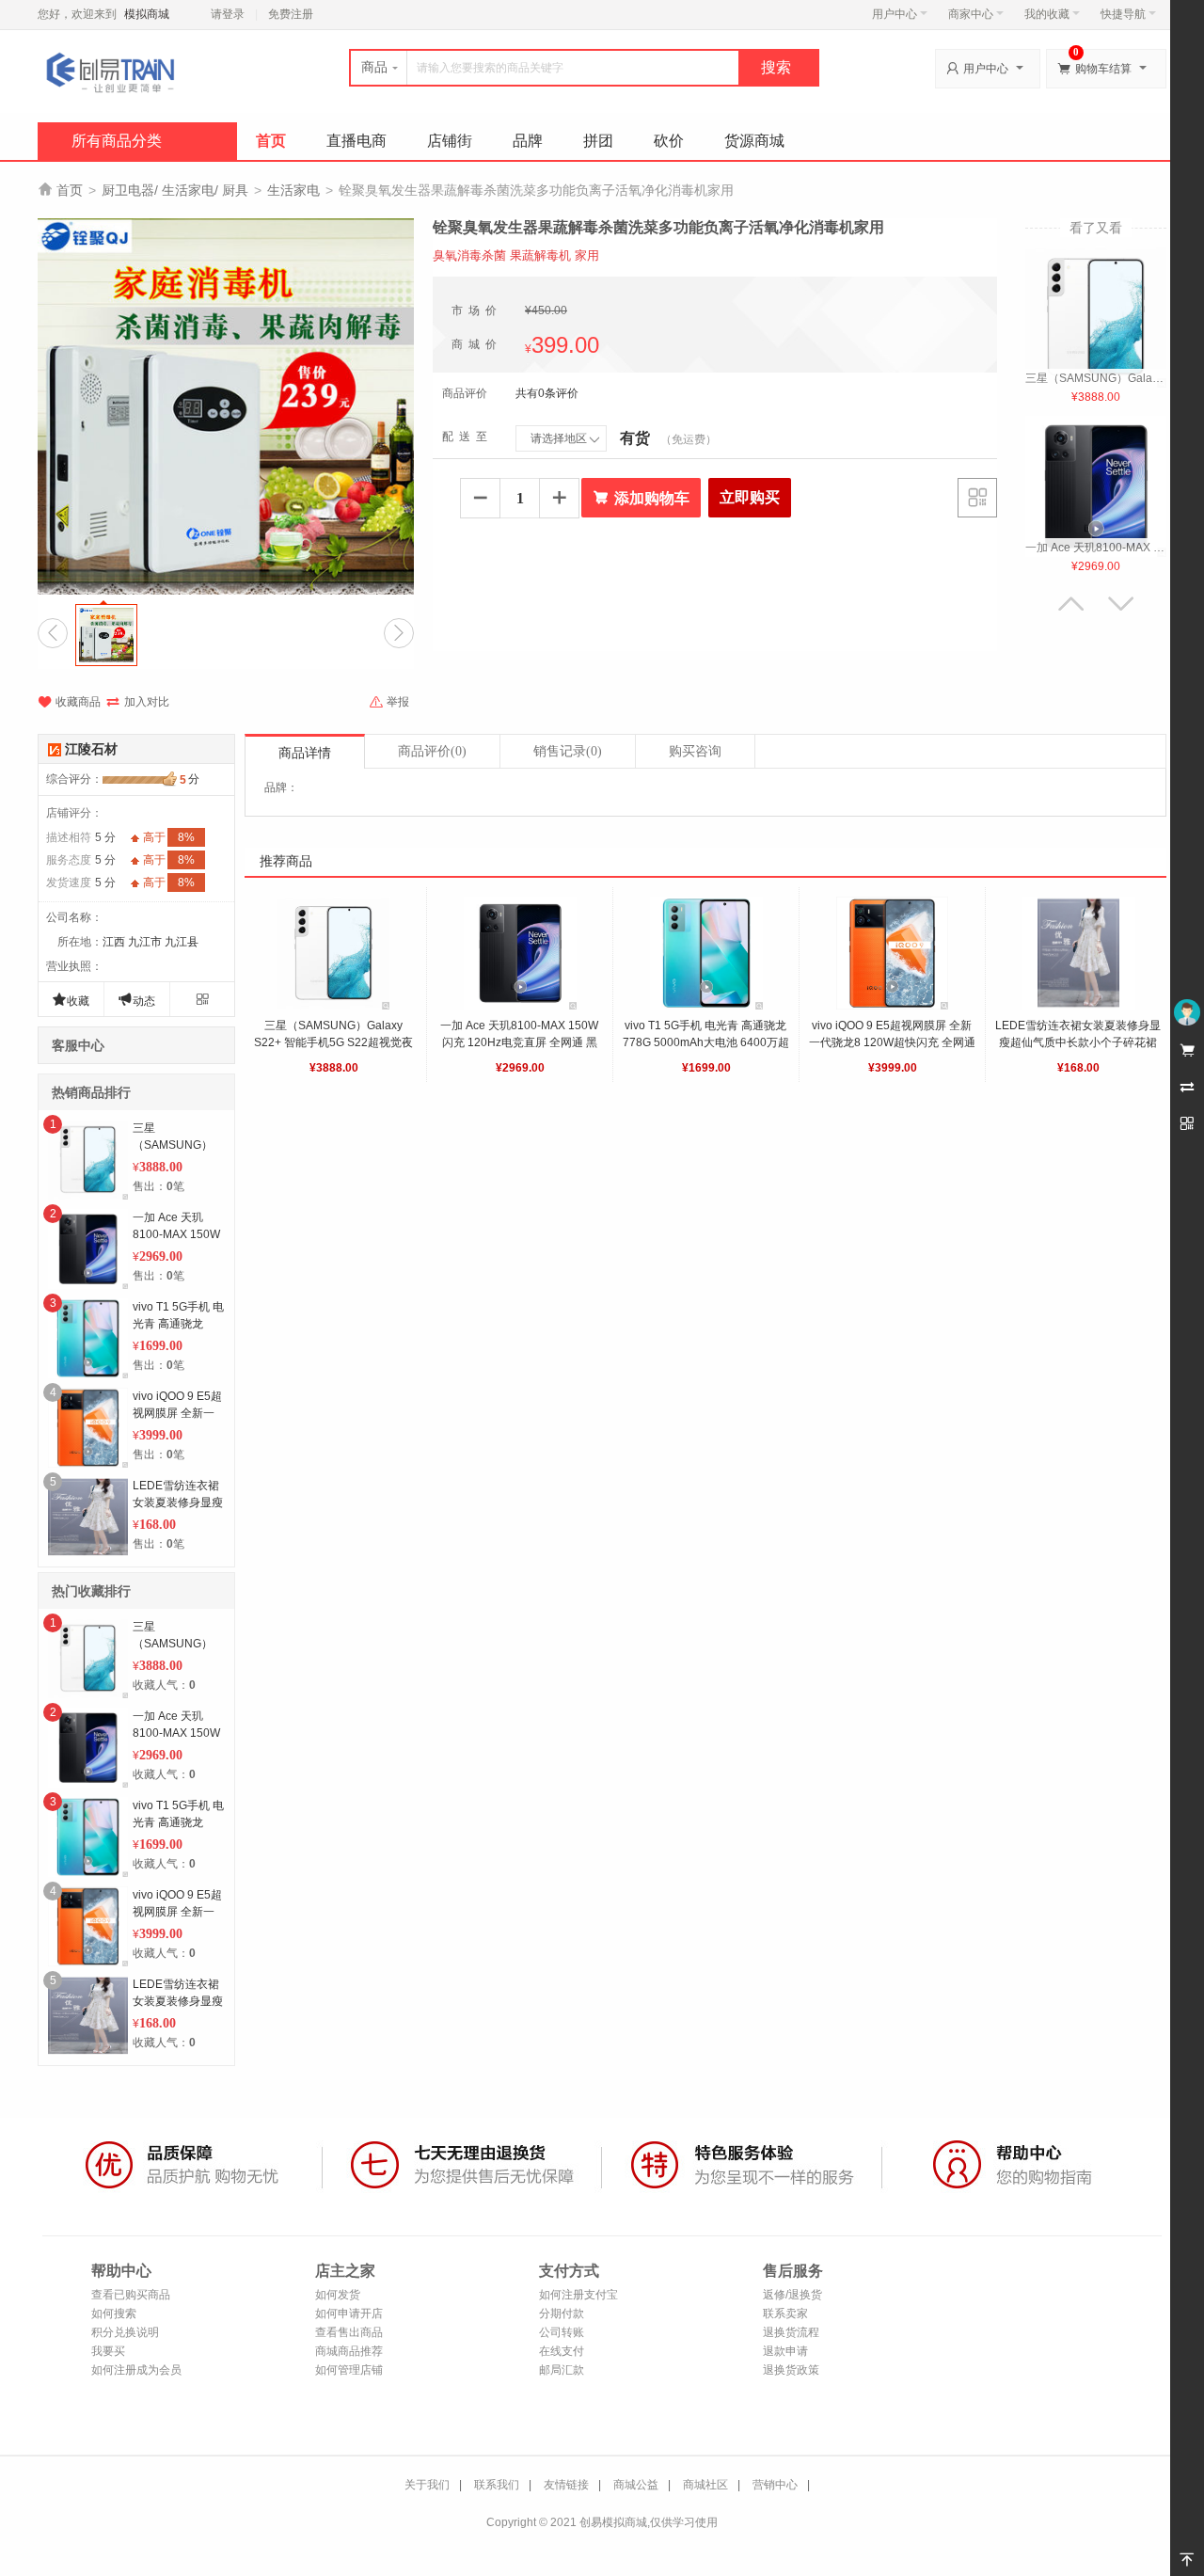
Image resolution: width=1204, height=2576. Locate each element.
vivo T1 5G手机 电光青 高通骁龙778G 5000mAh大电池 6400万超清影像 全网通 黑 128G (706, 1042)
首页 (271, 141)
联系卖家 (785, 2314)
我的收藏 (1047, 14)
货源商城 (754, 141)
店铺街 (450, 141)
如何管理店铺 (349, 2370)
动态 (136, 1000)
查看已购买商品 (131, 2295)
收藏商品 (69, 702)
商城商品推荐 (349, 2351)
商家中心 (971, 14)
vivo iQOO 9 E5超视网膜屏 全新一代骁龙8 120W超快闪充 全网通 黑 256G (894, 1042)
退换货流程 (791, 2332)
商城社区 (705, 2485)
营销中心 (775, 2485)
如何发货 (338, 2295)
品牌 (528, 141)
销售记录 (568, 751)
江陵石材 (91, 749)
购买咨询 (695, 751)
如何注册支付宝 (578, 2295)
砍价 (669, 141)
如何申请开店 (349, 2314)
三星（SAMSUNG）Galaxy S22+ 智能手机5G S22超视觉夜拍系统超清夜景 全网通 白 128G (333, 1042)
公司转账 (562, 2332)
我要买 (108, 2351)
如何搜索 (114, 2314)
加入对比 (137, 702)
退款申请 (785, 2351)
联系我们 (497, 2485)
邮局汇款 (562, 2370)
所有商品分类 (117, 141)
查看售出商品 (349, 2332)
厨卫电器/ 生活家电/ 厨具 (175, 190)
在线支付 (562, 2351)
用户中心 (895, 14)
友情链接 (566, 2485)
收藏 (71, 1000)
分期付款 (562, 2314)
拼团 (598, 141)
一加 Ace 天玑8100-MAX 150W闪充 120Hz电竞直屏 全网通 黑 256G (520, 1042)
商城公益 (636, 2485)
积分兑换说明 (125, 2332)
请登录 (228, 14)
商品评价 (432, 751)
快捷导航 (1123, 14)
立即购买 (750, 497)
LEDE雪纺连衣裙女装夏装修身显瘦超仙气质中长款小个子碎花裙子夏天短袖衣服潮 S (1078, 1042)
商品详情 (305, 753)
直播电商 (356, 141)
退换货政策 (791, 2370)
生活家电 (293, 190)
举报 (389, 702)
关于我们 (427, 2485)
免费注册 (291, 14)
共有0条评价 (547, 393)
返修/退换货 (792, 2295)
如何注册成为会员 (136, 2370)
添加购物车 (641, 498)
